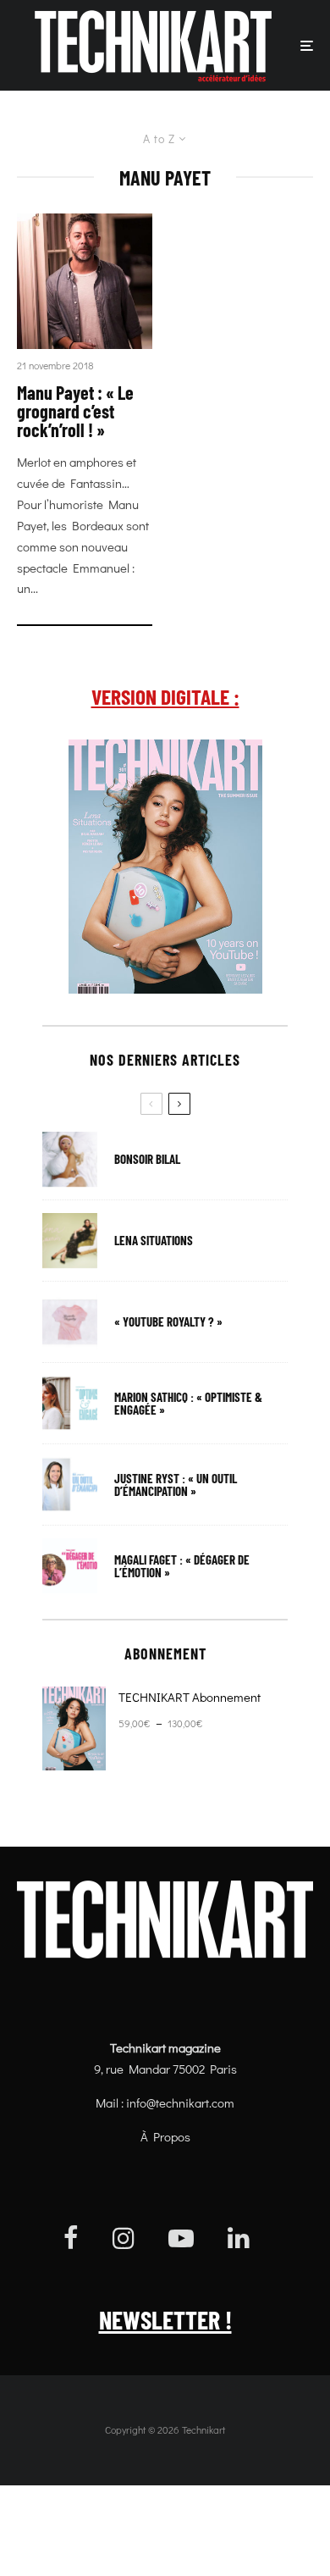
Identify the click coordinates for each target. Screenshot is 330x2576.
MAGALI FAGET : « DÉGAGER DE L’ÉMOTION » (182, 1566)
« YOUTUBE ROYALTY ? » (168, 1322)
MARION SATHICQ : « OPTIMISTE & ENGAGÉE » (188, 1404)
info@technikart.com (180, 2102)
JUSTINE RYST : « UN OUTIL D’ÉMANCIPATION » (176, 1485)
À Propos (165, 2136)
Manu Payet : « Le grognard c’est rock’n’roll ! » (75, 411)
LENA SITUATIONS (154, 1241)
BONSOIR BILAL (147, 1159)
